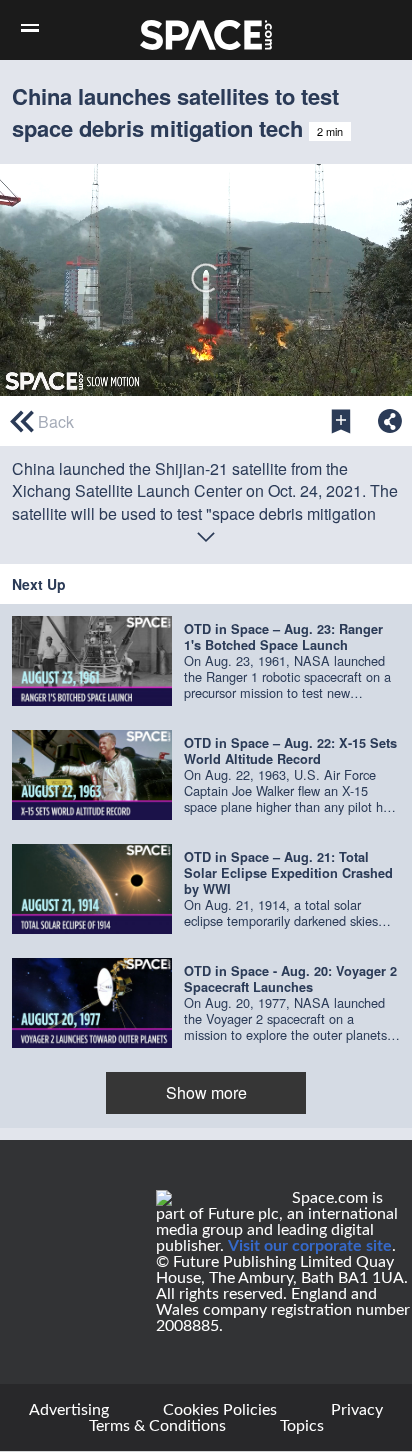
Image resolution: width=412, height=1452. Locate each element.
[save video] (340, 421)
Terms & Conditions (157, 1426)
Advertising (69, 1410)
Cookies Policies (220, 1410)
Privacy (357, 1410)
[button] (206, 661)
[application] (206, 280)
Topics (302, 1426)
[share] (389, 421)
